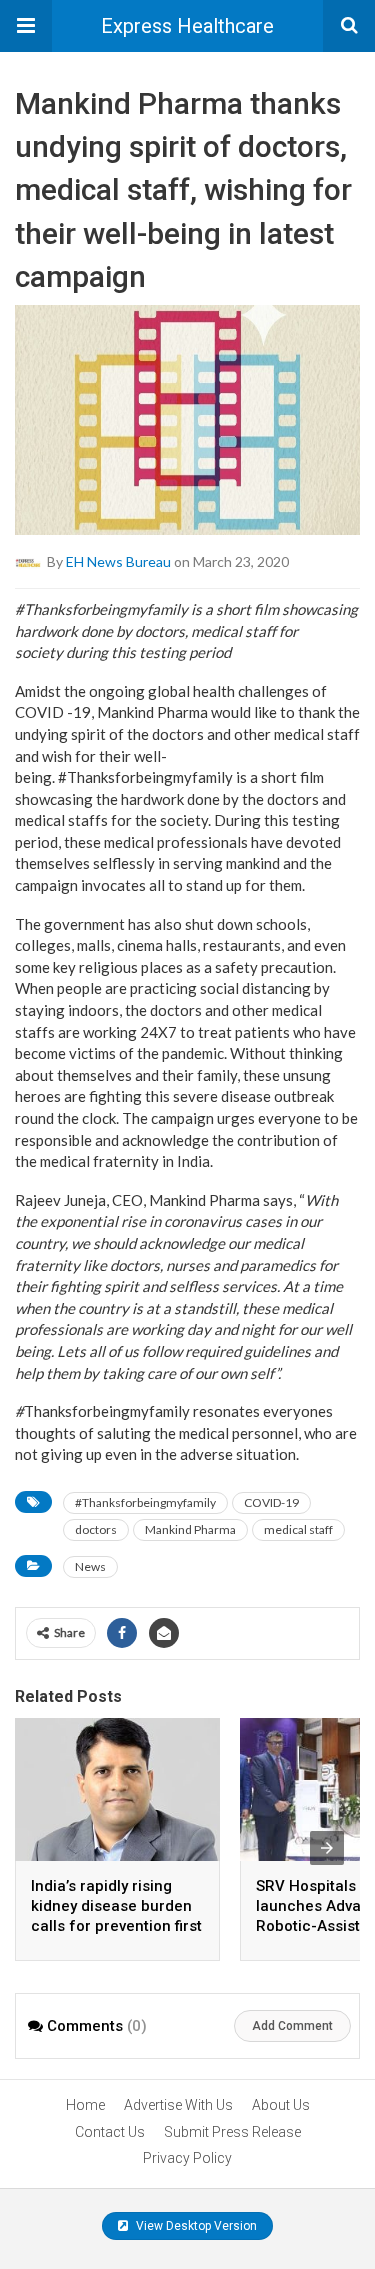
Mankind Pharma (190, 1529)
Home (85, 2105)
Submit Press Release (232, 2132)
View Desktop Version (195, 2226)
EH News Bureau (118, 560)
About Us (281, 2105)
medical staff (298, 1529)
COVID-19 (271, 1502)
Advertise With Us (178, 2105)
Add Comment (292, 2026)
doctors (96, 1529)
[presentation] (327, 1848)
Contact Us (110, 2132)
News (90, 1566)
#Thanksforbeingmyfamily (145, 1502)
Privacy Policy (187, 2158)
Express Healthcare (187, 26)
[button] (26, 26)
